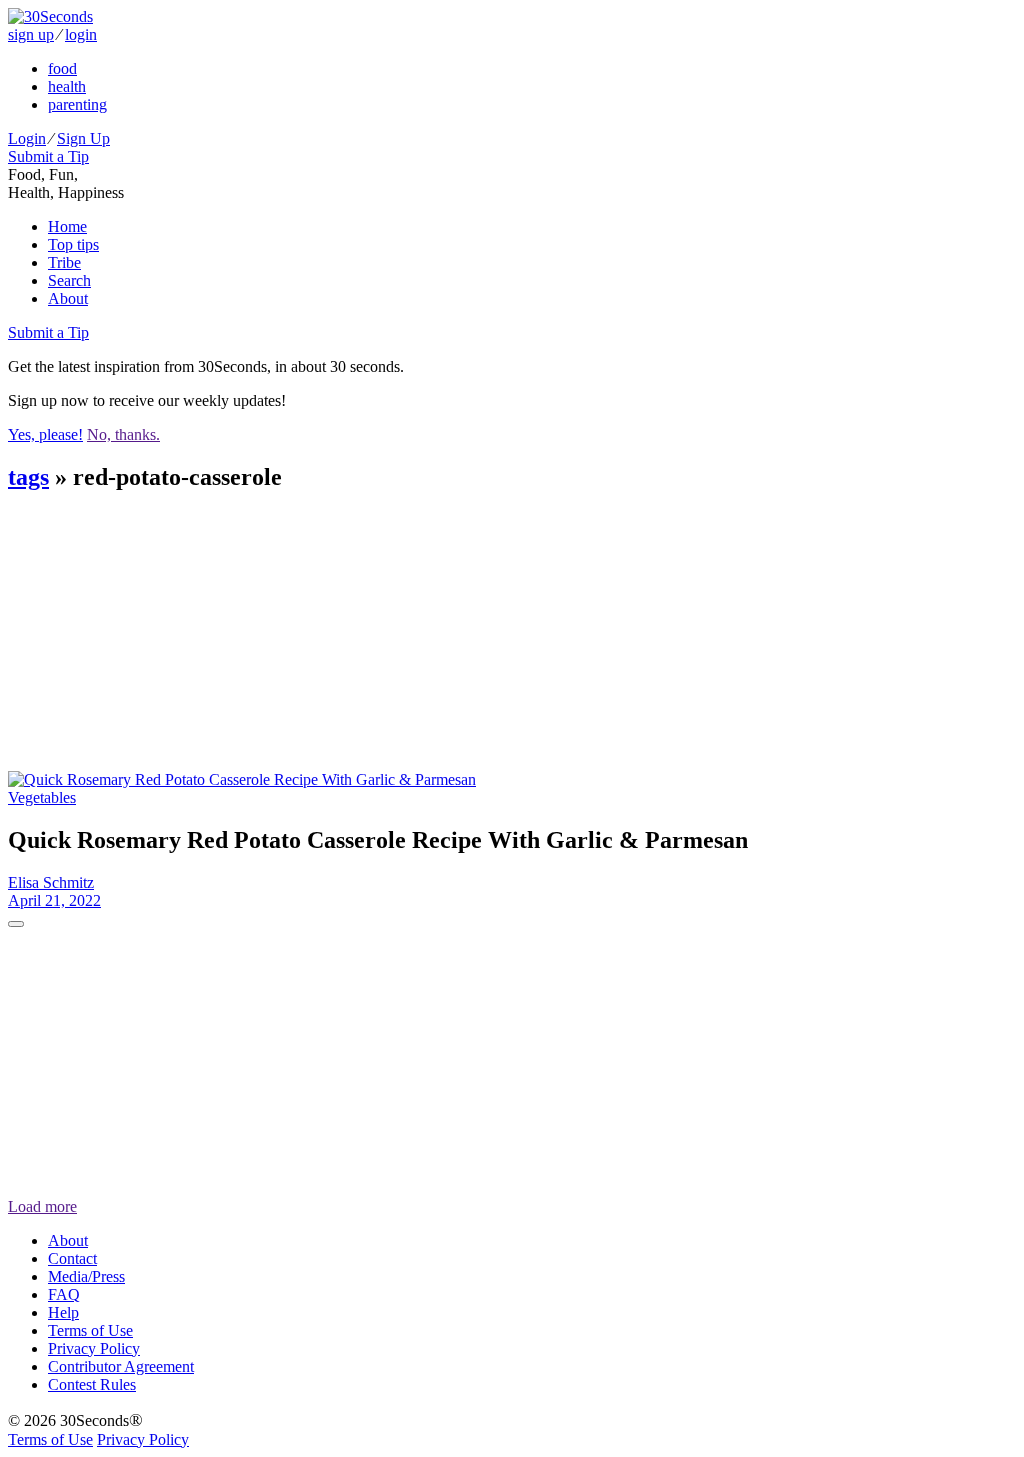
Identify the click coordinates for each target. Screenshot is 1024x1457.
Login (27, 138)
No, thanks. (123, 434)
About (68, 298)
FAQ (64, 1294)
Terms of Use (90, 1330)
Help (63, 1312)
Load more (42, 1206)
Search (69, 280)
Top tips (73, 244)
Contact (72, 1258)
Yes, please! (45, 434)
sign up (31, 34)
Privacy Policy (94, 1348)
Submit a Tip (48, 156)
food (62, 68)
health (67, 86)
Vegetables (42, 797)
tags (28, 477)
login (81, 34)
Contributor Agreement (121, 1366)
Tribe (64, 262)
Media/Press (86, 1276)
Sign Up (83, 138)
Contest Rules (92, 1384)
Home (67, 226)
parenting (77, 104)
